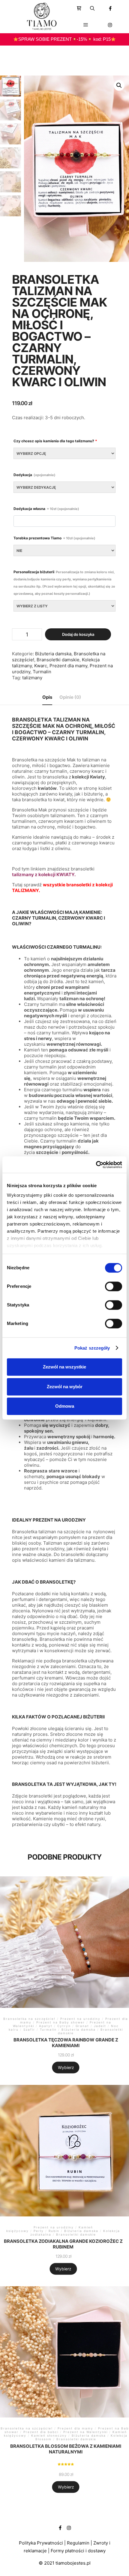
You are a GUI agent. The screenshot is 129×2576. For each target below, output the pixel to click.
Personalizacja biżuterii (64, 583)
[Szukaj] (92, 8)
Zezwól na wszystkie (64, 1367)
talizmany (32, 678)
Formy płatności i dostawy (78, 2551)
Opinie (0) (70, 697)
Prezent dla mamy (68, 666)
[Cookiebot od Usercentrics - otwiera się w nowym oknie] (96, 1165)
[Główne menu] (86, 25)
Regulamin (78, 2543)
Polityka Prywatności (41, 2543)
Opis (47, 697)
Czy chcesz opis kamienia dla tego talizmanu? (55, 441)
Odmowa (65, 1406)
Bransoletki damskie (58, 660)
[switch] (114, 1286)
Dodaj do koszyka (78, 634)
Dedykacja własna (46, 509)
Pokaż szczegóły (92, 1348)
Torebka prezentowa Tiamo (54, 538)
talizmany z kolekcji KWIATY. (44, 874)
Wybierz (66, 2067)
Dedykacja (34, 475)
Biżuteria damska (53, 654)
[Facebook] (110, 8)
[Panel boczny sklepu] (79, 8)
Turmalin (42, 672)
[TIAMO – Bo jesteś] (42, 16)
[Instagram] (110, 25)
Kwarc (41, 666)
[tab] (47, 697)
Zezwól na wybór (65, 1387)
